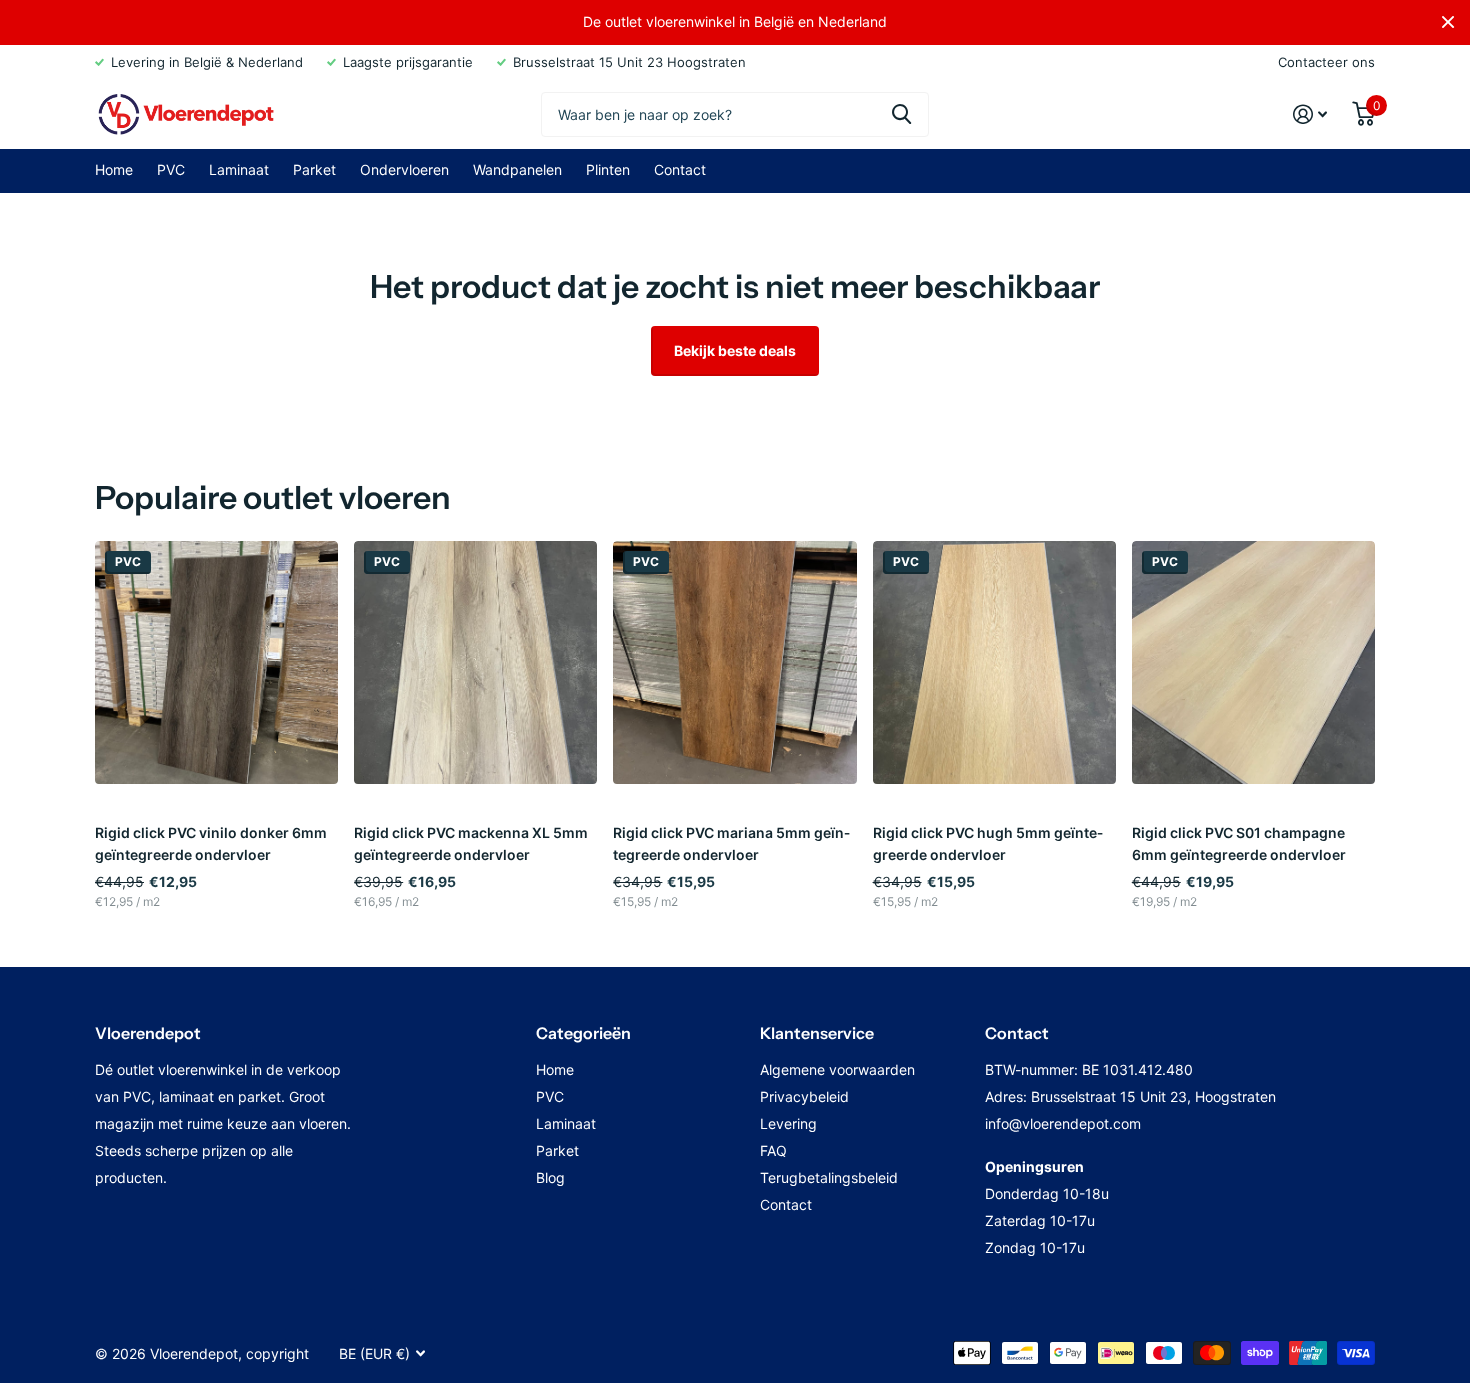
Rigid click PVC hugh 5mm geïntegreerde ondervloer (988, 843)
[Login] (1310, 114)
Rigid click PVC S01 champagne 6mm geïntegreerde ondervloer (1239, 843)
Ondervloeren (404, 169)
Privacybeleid (804, 1096)
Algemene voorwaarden (837, 1069)
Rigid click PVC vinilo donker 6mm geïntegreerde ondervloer (211, 843)
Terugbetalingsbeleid (829, 1177)
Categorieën (583, 1033)
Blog (550, 1177)
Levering (788, 1123)
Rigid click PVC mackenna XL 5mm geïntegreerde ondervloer (471, 843)
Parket (314, 169)
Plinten (608, 169)
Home (114, 169)
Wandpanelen (517, 169)
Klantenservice (817, 1033)
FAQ (773, 1150)
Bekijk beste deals (735, 350)
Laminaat (239, 169)
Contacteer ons (1326, 62)
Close (1448, 22)
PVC (171, 169)
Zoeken (901, 114)
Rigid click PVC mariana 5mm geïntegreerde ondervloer (731, 843)
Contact (680, 169)
